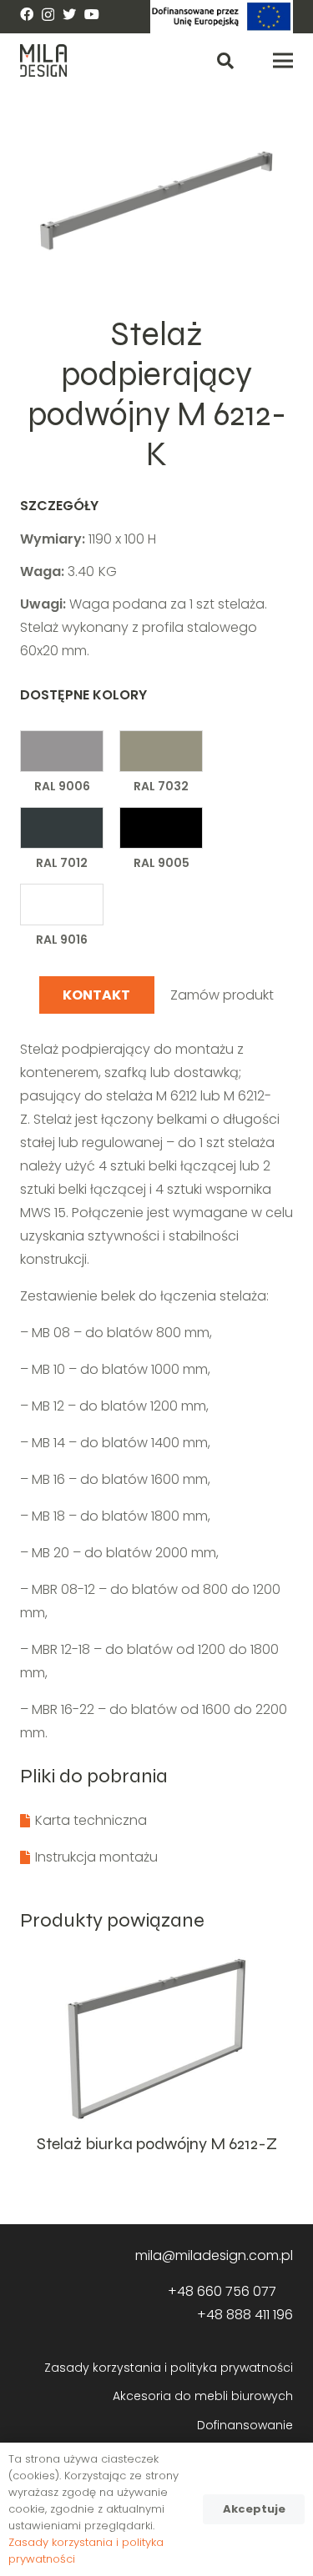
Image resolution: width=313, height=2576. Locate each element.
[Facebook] (27, 14)
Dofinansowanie (245, 2425)
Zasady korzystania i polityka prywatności (169, 2368)
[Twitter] (69, 14)
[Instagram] (48, 15)
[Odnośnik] (222, 17)
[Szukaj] (225, 60)
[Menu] (283, 61)
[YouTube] (92, 14)
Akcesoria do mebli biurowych (203, 2396)
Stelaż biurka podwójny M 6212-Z (157, 2144)
